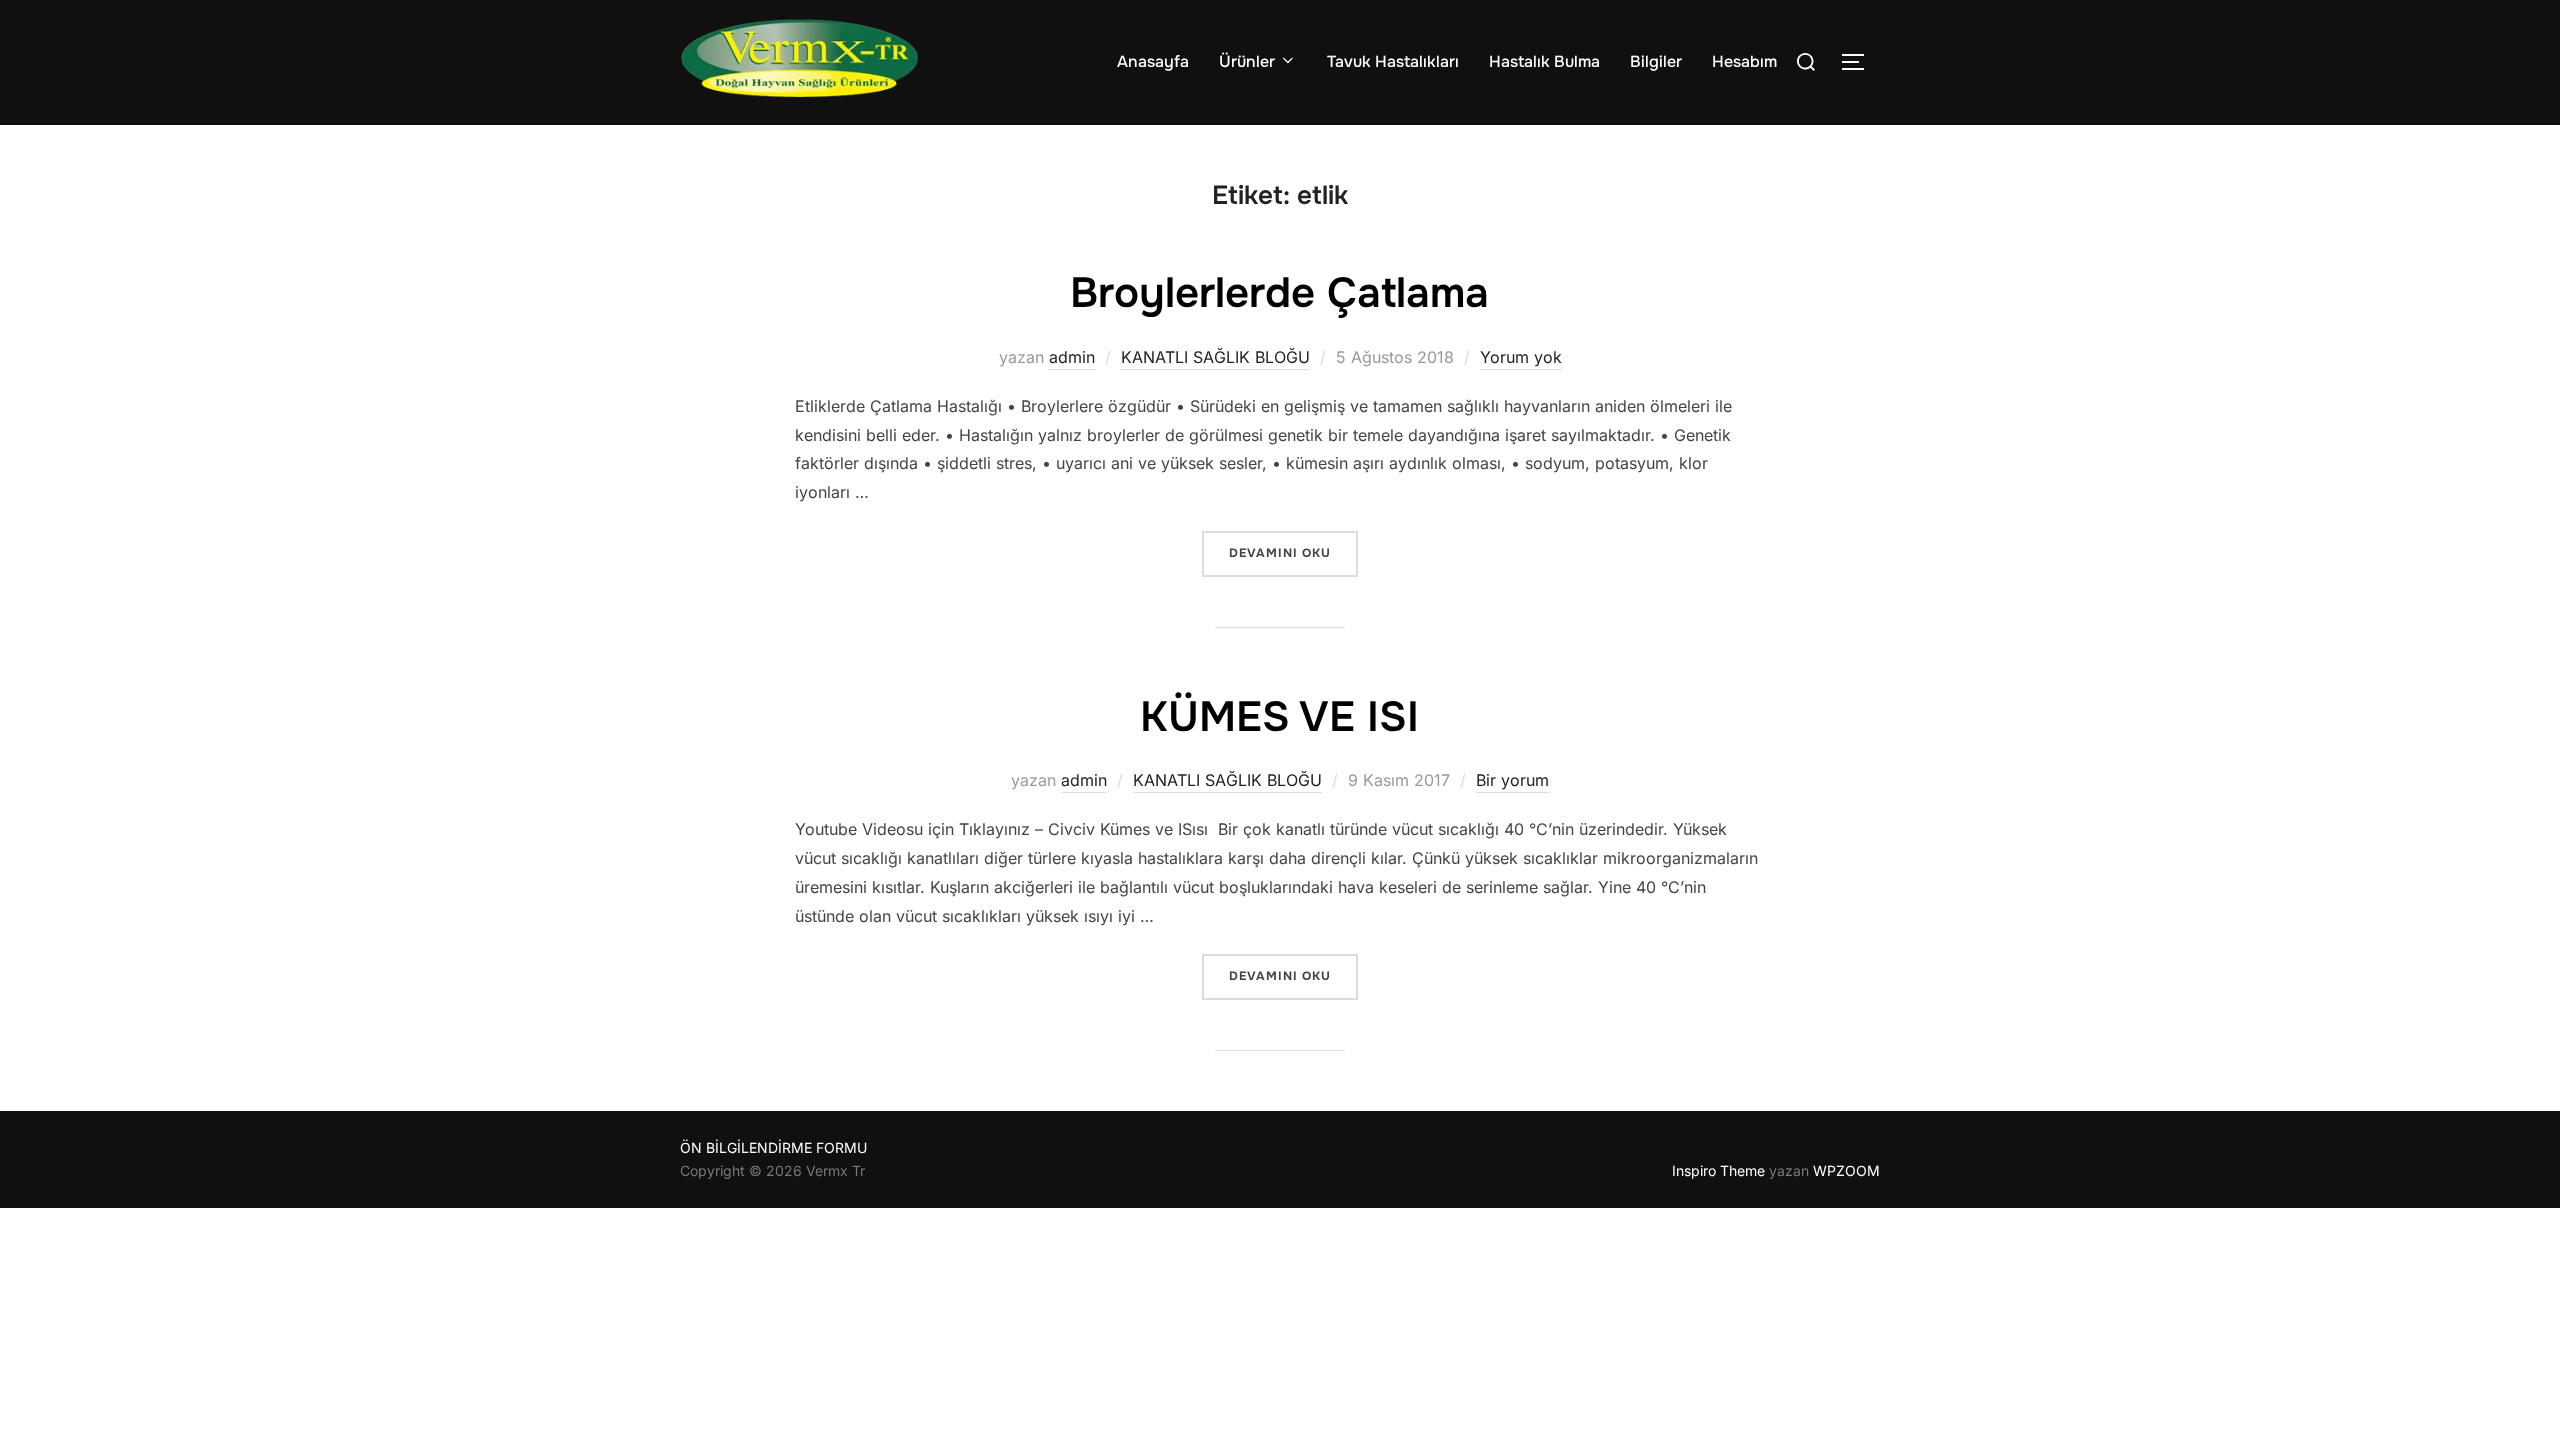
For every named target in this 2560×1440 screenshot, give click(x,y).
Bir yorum (1512, 780)
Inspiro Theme (1718, 1170)
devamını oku (1293, 552)
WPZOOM (1846, 1170)
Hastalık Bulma (1544, 61)
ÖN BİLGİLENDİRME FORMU (773, 1147)
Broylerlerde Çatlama (1279, 293)
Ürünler (1247, 61)
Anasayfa (1153, 61)
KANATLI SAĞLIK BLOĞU (1215, 357)
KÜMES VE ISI (1279, 717)
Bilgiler (1656, 61)
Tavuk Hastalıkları (1393, 61)
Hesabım (1744, 61)
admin (1072, 357)
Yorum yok (1521, 357)
